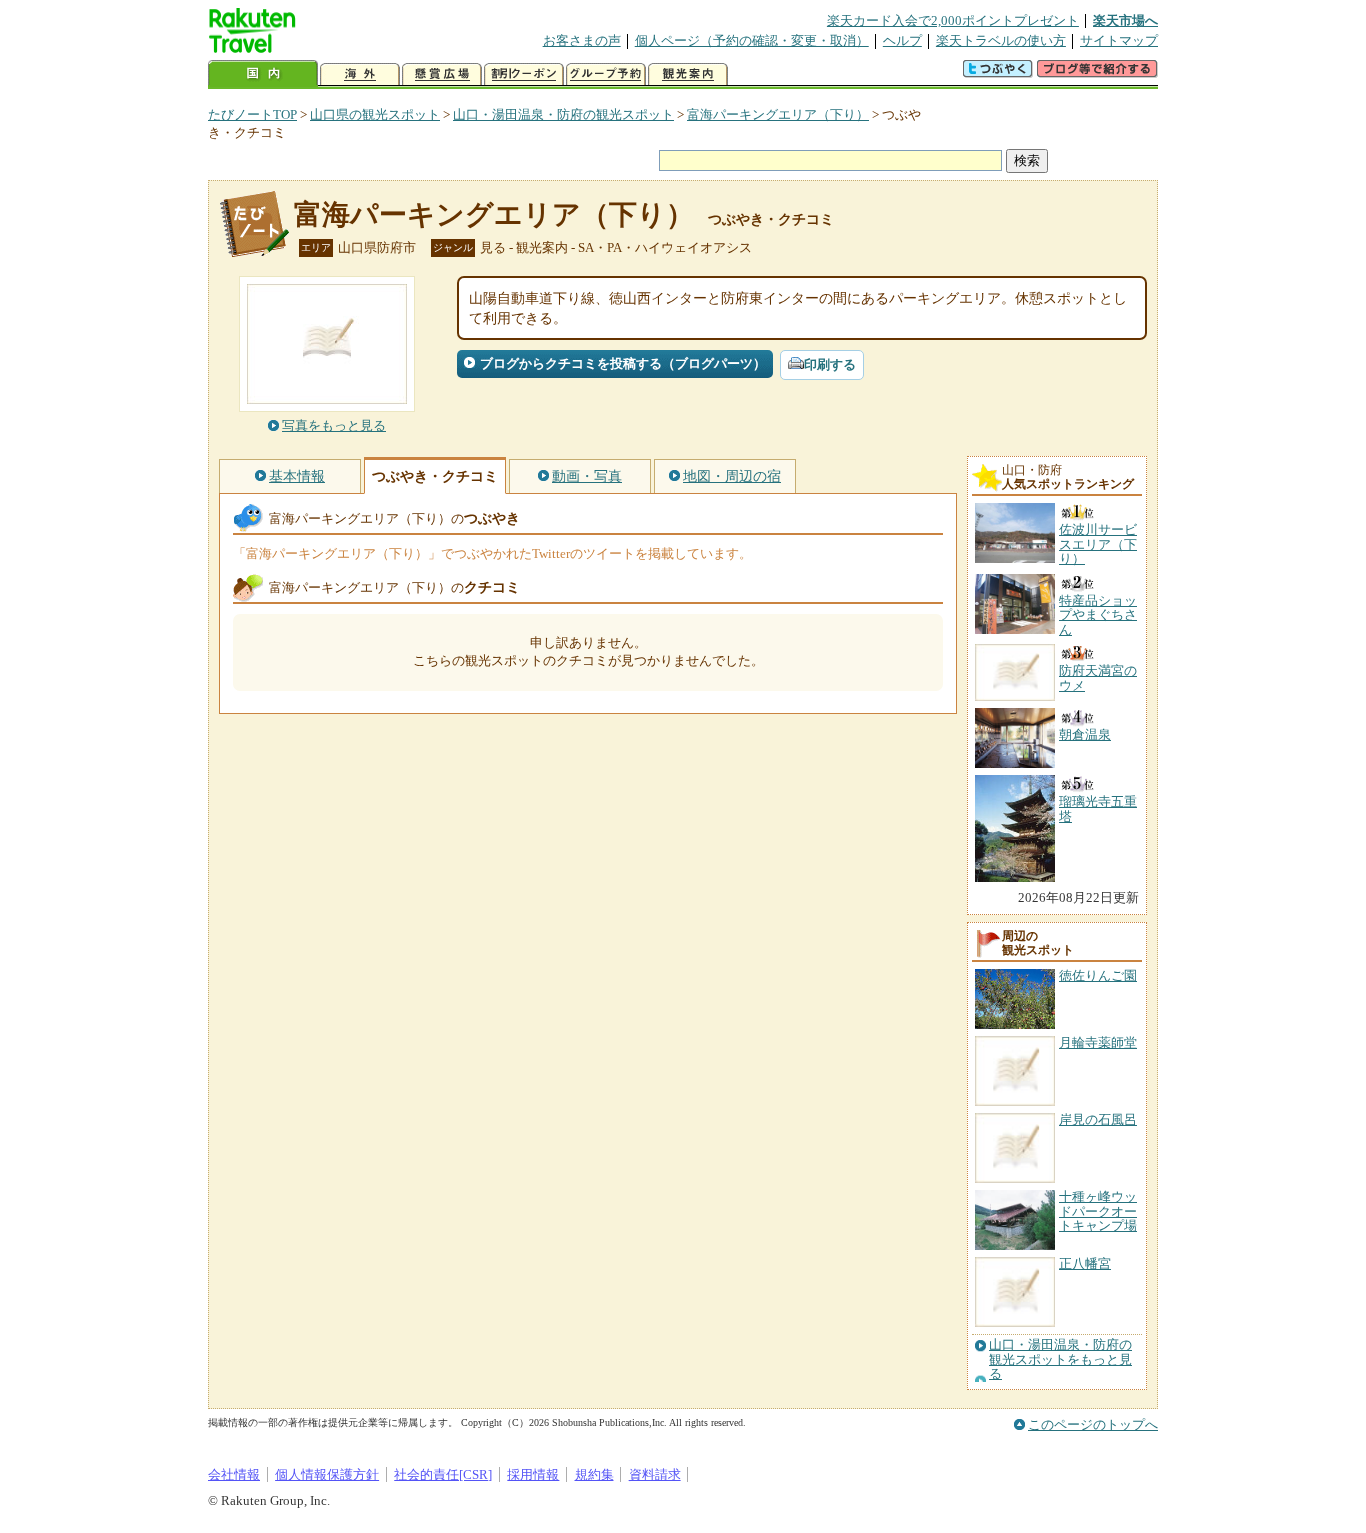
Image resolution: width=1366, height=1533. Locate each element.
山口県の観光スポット (375, 114)
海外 (360, 74)
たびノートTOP (252, 114)
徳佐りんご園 (1098, 975)
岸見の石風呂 (1098, 1119)
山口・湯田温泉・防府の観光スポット (563, 114)
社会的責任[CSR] (443, 1474)
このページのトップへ (1093, 1424)
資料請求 (655, 1474)
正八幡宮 (1085, 1263)
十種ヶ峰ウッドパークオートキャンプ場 (1098, 1211)
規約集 (594, 1474)
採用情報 (533, 1474)
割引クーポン (524, 74)
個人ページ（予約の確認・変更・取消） (752, 40)
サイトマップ (1119, 40)
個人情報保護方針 (327, 1474)
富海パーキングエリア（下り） (778, 114)
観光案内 (688, 74)
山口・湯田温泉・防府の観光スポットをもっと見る (1060, 1359)
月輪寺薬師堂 (1098, 1042)
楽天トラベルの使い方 (1001, 40)
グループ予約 (606, 74)
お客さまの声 (582, 40)
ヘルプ (902, 40)
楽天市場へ (1125, 20)
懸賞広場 (442, 74)
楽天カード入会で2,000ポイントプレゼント (953, 20)
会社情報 (234, 1474)
